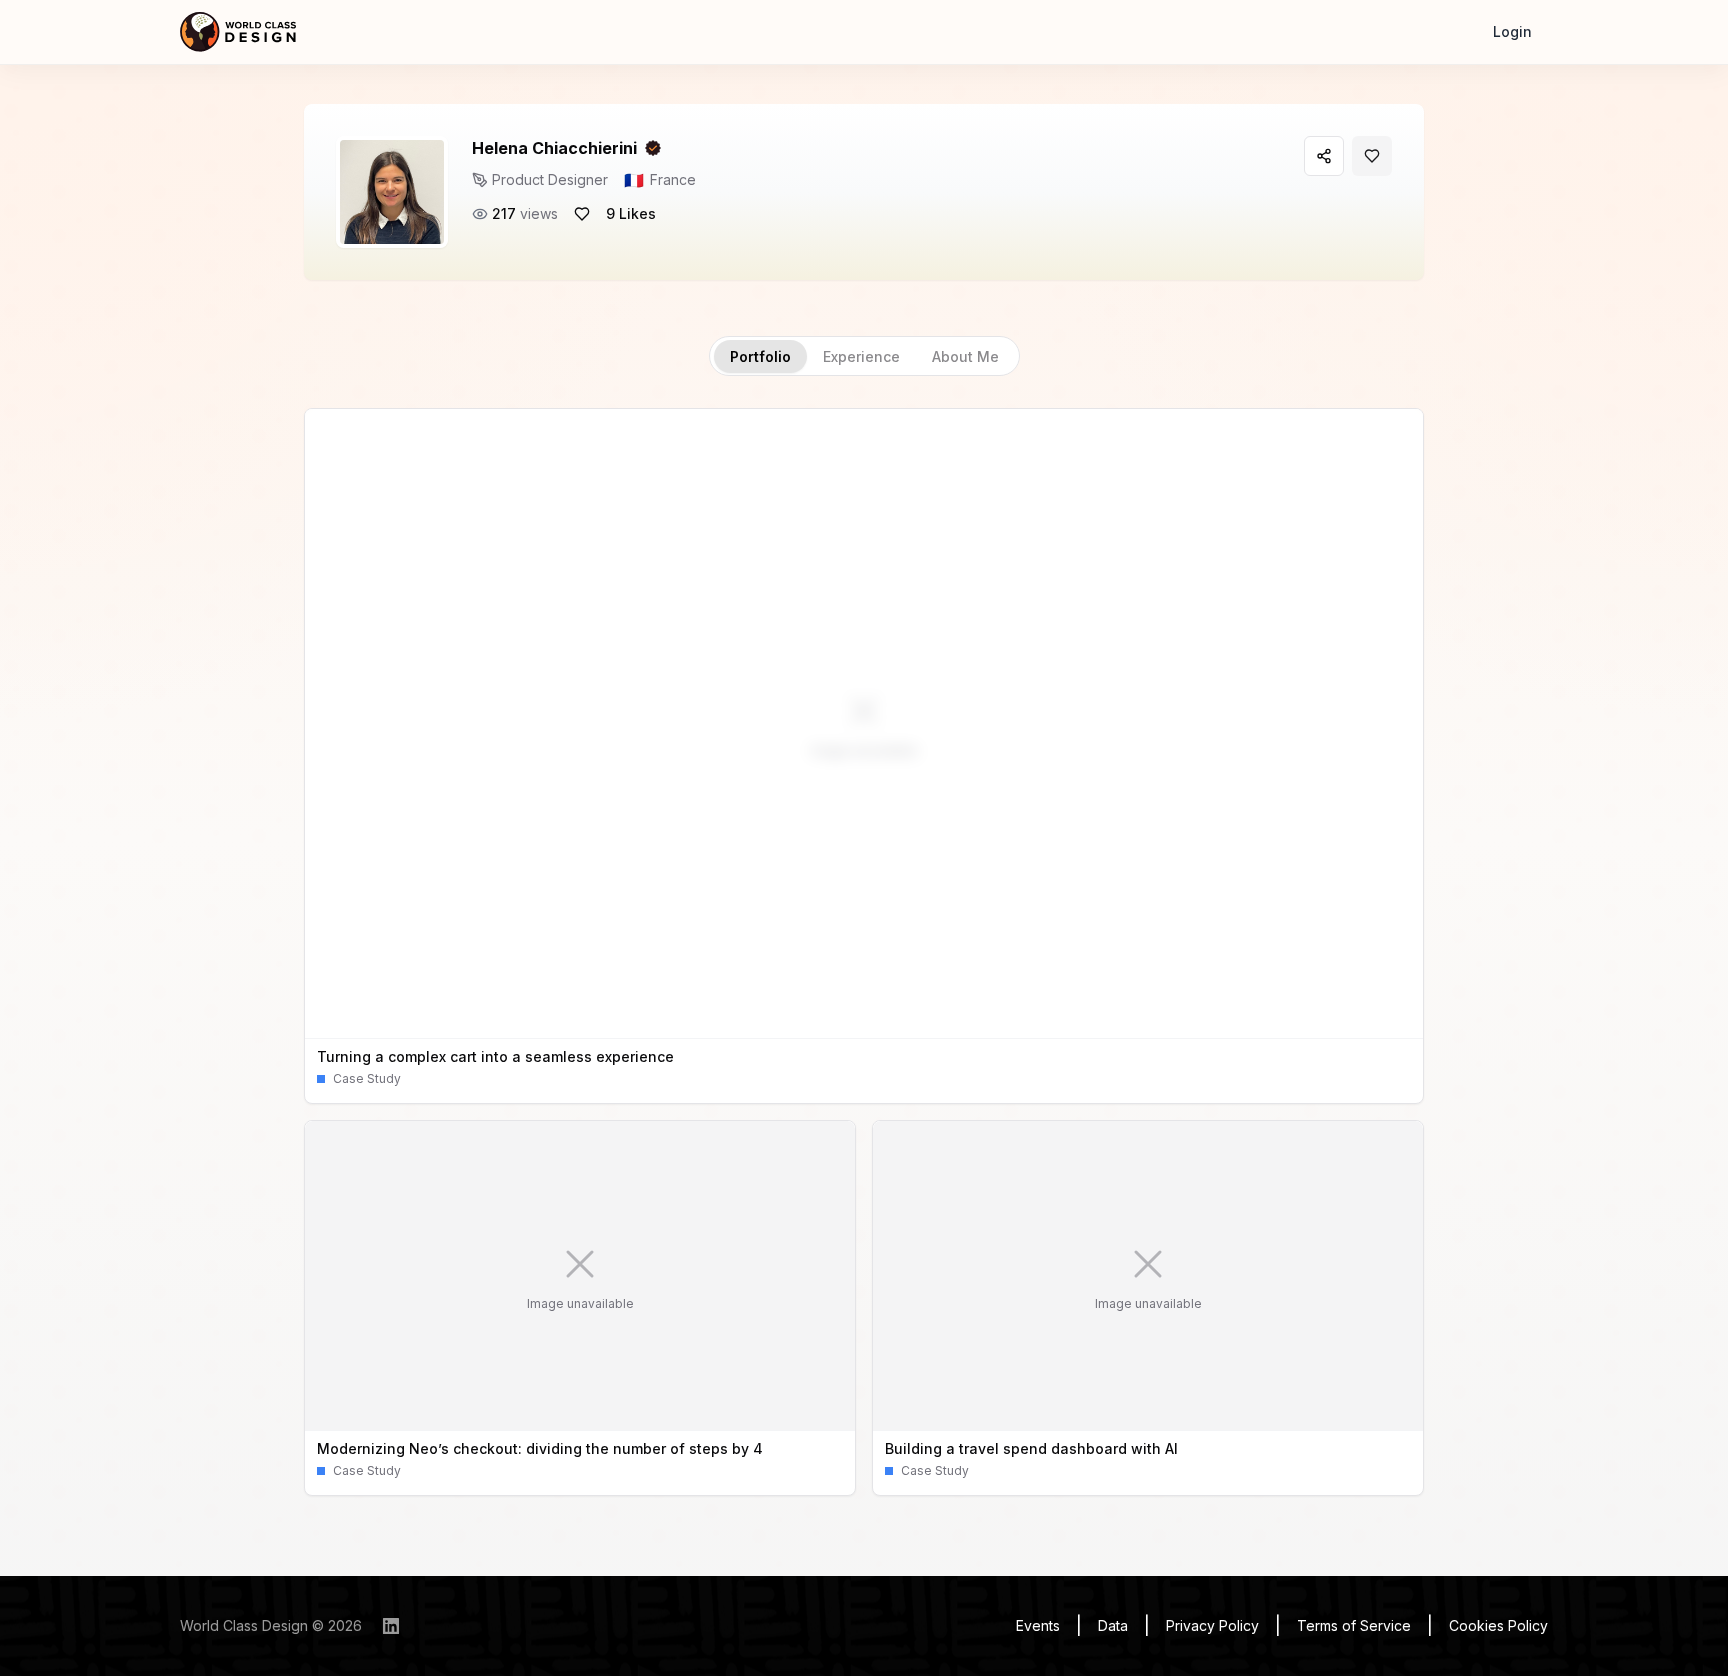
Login (1512, 31)
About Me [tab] (965, 356)
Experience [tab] (861, 356)
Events (1038, 1625)
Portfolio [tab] (760, 356)
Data (1113, 1625)
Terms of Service (1354, 1625)
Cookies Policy (1498, 1625)
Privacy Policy (1212, 1625)
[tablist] (864, 356)
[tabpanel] (864, 952)
